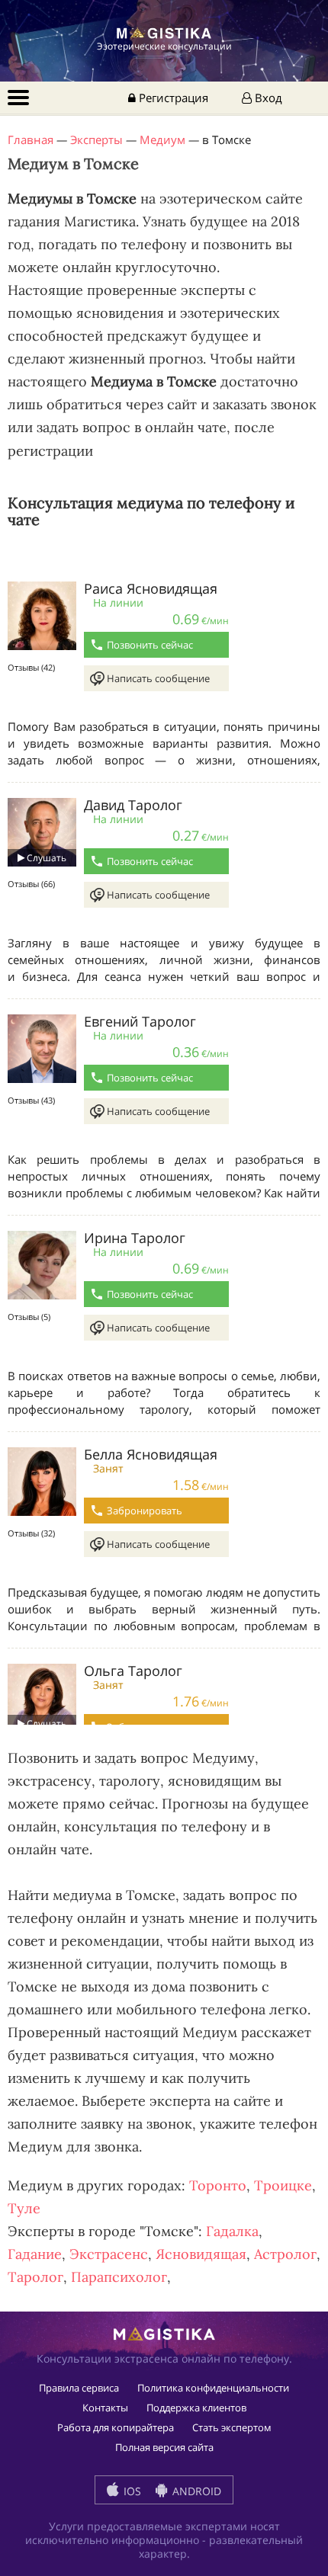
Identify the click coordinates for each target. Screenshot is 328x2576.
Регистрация (172, 98)
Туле (24, 2208)
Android (195, 2491)
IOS (131, 2491)
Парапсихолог (119, 2277)
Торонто (218, 2185)
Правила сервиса (79, 2388)
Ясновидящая (201, 2254)
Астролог (285, 2254)
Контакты (105, 2408)
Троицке (283, 2185)
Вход (267, 98)
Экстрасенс (109, 2254)
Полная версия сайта (164, 2447)
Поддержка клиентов (196, 2408)
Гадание (35, 2254)
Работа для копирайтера (116, 2427)
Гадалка (232, 2231)
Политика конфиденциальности (213, 2388)
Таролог (35, 2277)
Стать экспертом (232, 2427)
